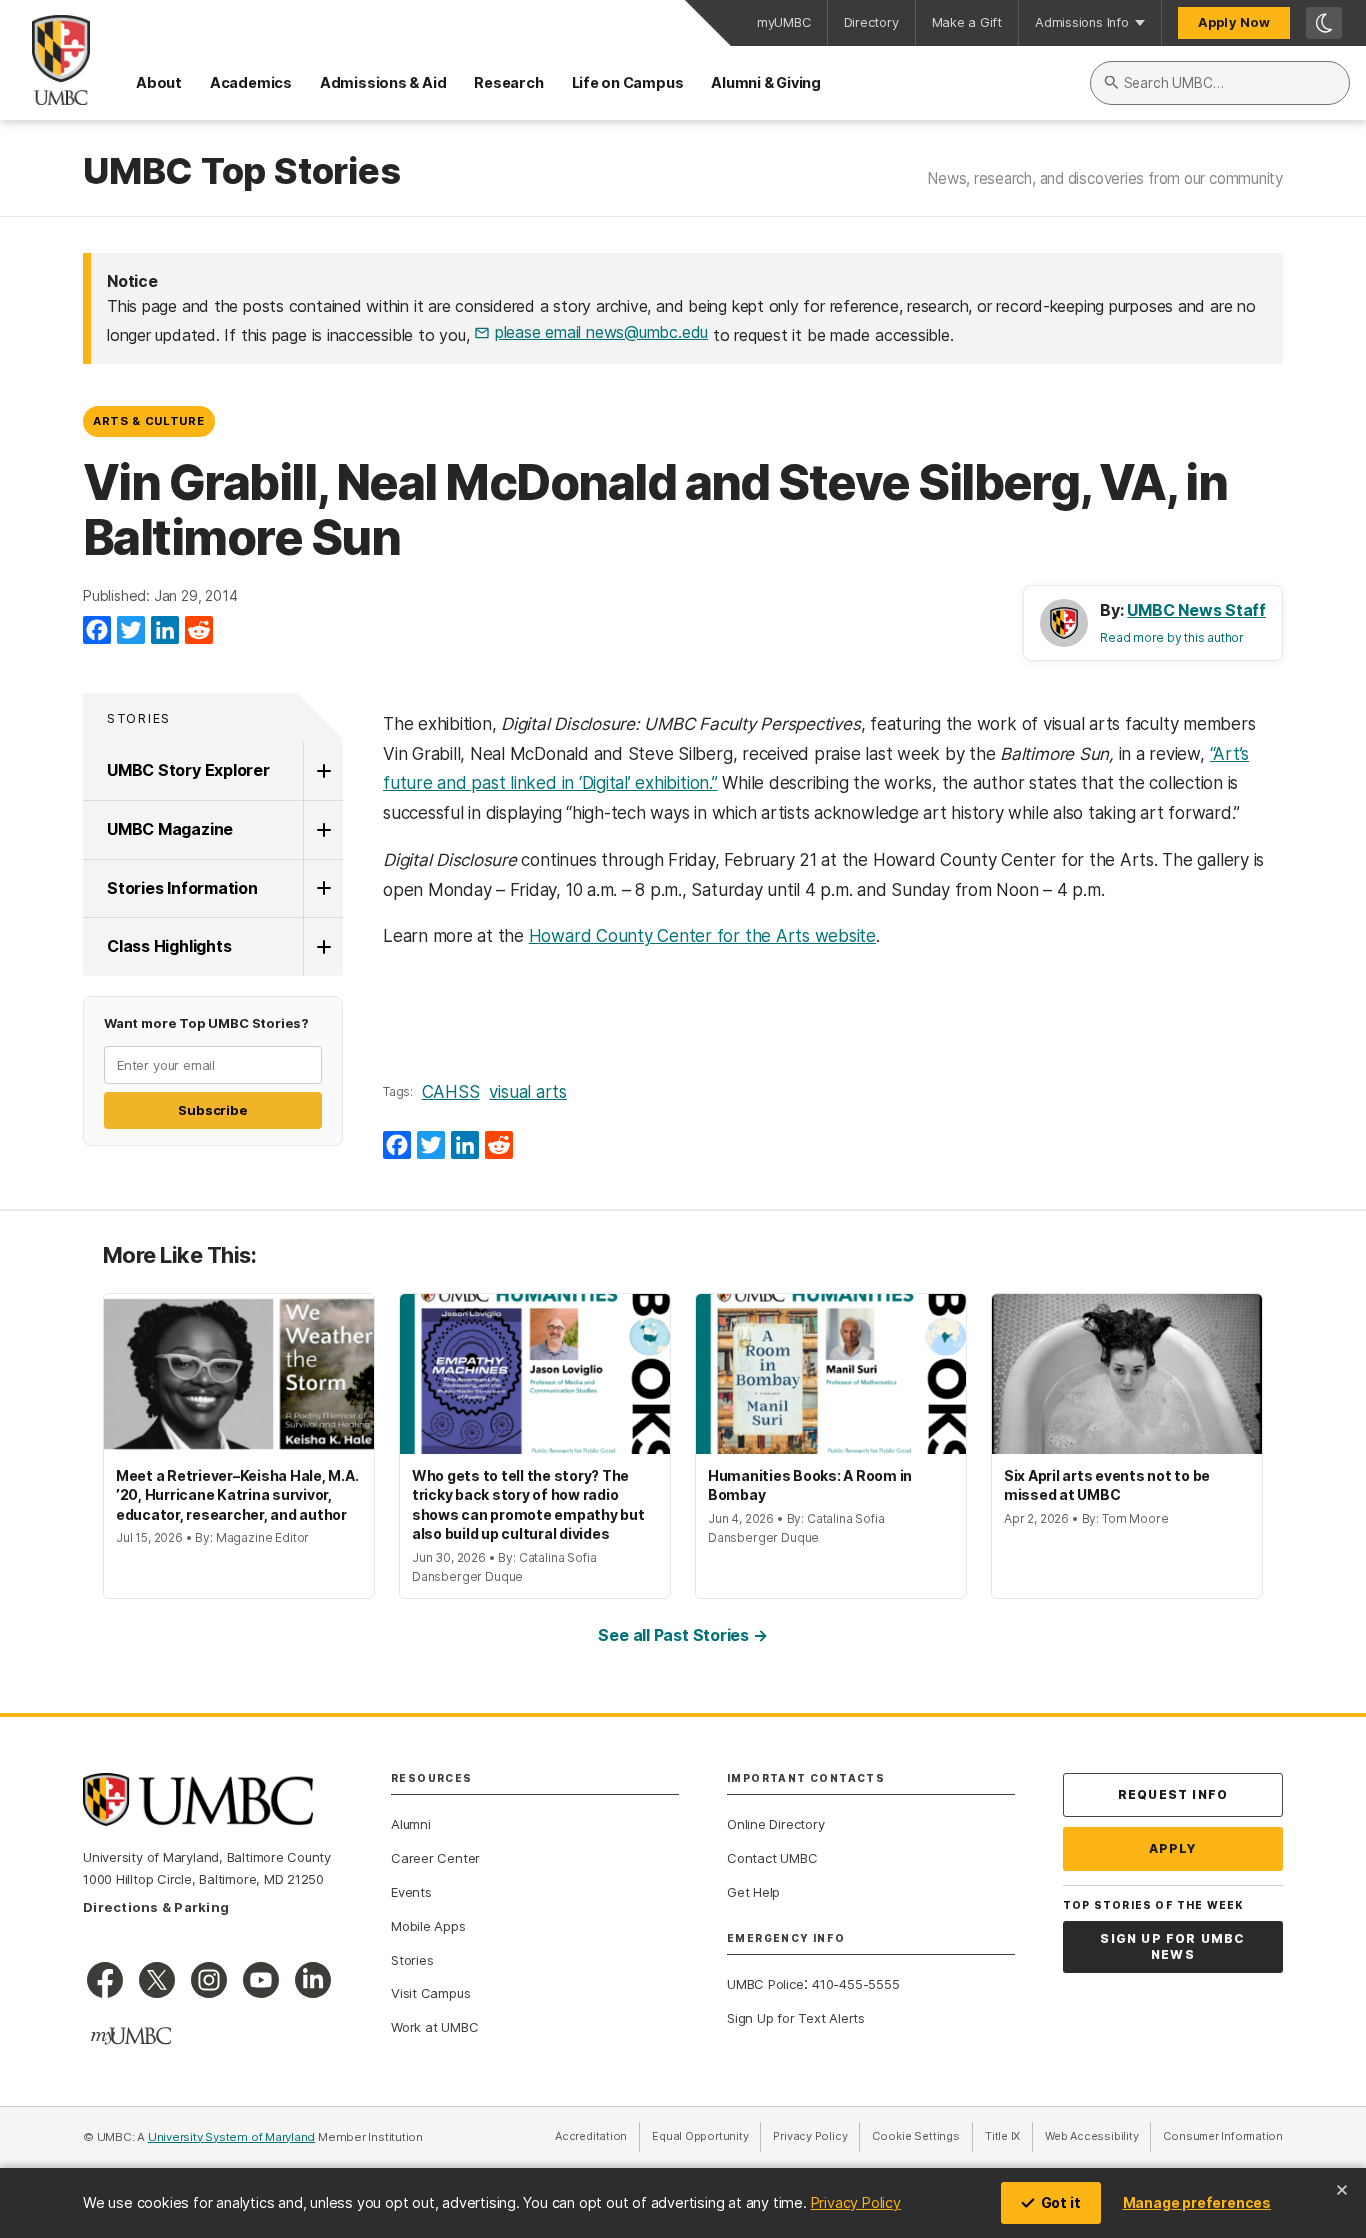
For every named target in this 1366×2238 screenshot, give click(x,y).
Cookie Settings (916, 2136)
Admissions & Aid (383, 82)
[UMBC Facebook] (105, 1980)
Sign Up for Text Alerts (796, 2018)
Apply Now (1234, 22)
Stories (139, 718)
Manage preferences (1197, 2202)
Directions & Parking (156, 1907)
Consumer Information (1223, 2136)
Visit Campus (430, 1993)
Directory (871, 22)
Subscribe (212, 1110)
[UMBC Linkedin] (313, 1980)
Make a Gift (967, 22)
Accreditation (591, 2136)
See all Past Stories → (682, 1635)
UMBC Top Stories (241, 172)
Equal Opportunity (706, 2136)
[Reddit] (199, 631)
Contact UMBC (772, 1858)
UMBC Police (765, 1984)
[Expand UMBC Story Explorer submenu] (323, 771)
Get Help (753, 1892)
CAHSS (451, 1092)
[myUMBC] (131, 2036)
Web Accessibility (1098, 2136)
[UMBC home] (45, 60)
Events (411, 1892)
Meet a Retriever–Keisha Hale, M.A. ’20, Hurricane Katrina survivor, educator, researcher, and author (237, 1495)
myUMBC (784, 22)
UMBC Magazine (170, 829)
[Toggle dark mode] (1324, 23)
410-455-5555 (855, 1984)
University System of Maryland (232, 2137)
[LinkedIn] (165, 631)
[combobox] (1220, 83)
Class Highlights (169, 946)
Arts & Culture (148, 421)
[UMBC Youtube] (261, 1980)
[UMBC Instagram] (209, 1980)
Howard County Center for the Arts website (702, 936)
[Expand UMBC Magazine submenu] (323, 830)
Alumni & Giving (766, 82)
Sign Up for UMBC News (1172, 1946)
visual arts (527, 1092)
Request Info (1173, 1794)
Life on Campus (628, 82)
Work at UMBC (434, 2027)
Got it (1061, 2202)
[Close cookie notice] (1342, 2190)
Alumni (411, 1824)
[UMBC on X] (157, 1980)
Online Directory (775, 1824)
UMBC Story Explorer (188, 770)
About (159, 82)
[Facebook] (97, 631)
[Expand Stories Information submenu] (323, 889)
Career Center (435, 1858)
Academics (251, 82)
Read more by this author (1172, 637)
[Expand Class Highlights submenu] (323, 947)
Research (508, 82)
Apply (1173, 1848)
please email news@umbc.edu (601, 332)
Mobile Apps (428, 1926)
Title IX (1009, 2136)
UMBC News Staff (1196, 610)
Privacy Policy (856, 2202)
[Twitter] (131, 631)
